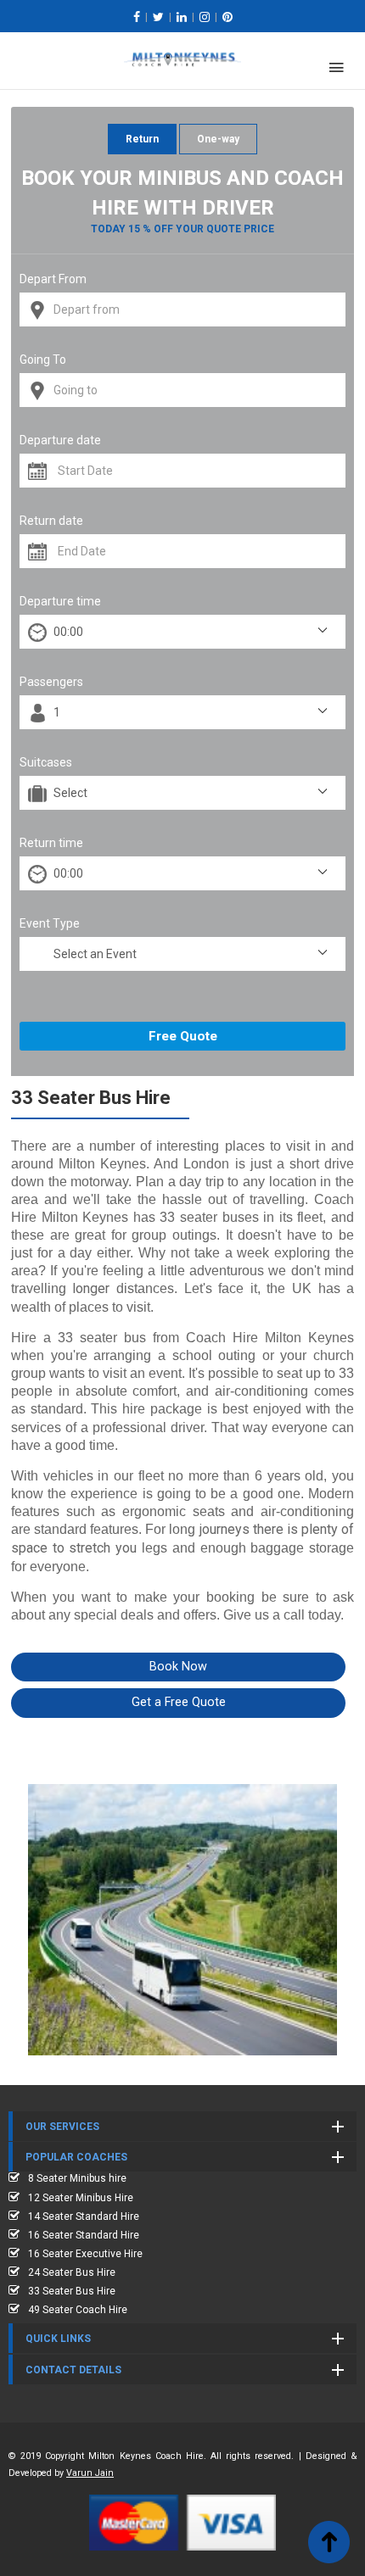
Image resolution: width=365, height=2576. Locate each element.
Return (142, 139)
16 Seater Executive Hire (85, 2254)
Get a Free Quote (179, 1702)
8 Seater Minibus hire (77, 2178)
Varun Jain (90, 2473)
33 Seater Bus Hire (72, 2291)
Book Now (178, 1667)
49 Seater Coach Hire (78, 2310)
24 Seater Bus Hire (72, 2272)
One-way (218, 139)
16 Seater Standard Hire (84, 2235)
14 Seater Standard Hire (84, 2216)
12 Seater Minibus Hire (81, 2198)
